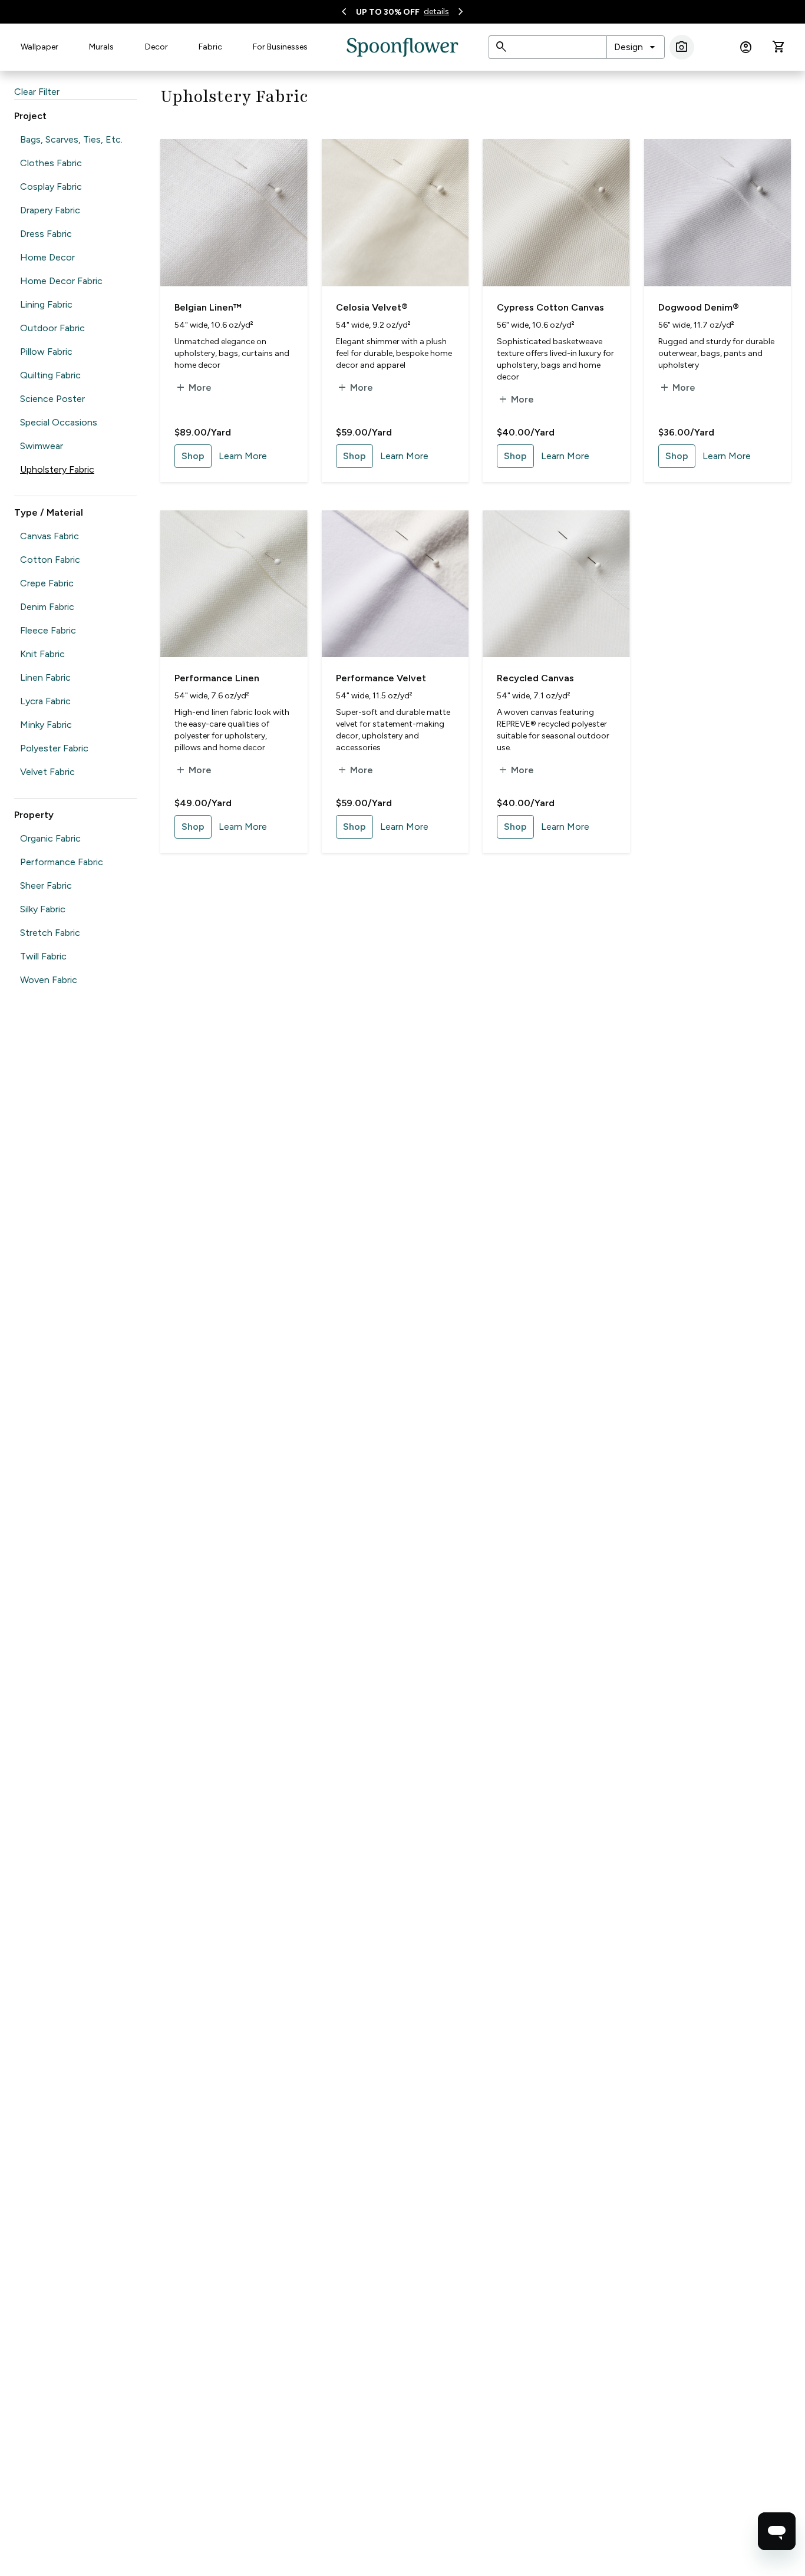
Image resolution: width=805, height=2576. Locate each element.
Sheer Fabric (46, 885)
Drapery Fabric (50, 210)
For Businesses (280, 47)
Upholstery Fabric (57, 469)
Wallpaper (39, 47)
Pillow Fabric (46, 352)
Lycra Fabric (45, 701)
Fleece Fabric (48, 630)
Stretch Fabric (50, 933)
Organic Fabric (50, 838)
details (436, 11)
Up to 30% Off (388, 12)
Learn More (243, 456)
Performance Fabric (62, 862)
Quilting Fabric (50, 375)
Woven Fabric (49, 980)
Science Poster (52, 399)
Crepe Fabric (47, 583)
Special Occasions (59, 422)
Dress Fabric (46, 234)
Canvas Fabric (50, 536)
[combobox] (636, 47)
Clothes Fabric (51, 163)
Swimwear (42, 446)
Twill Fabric (43, 956)
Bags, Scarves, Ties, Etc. (71, 139)
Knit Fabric (42, 654)
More (193, 388)
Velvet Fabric (47, 772)
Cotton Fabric (50, 560)
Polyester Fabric (54, 748)
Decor (156, 47)
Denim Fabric (47, 607)
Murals (101, 47)
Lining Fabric (46, 304)
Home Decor (47, 257)
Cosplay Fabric (51, 187)
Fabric (210, 47)
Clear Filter (37, 92)
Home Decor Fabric (61, 281)
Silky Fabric (43, 909)
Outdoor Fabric (52, 328)
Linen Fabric (45, 677)
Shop (193, 456)
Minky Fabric (46, 725)
